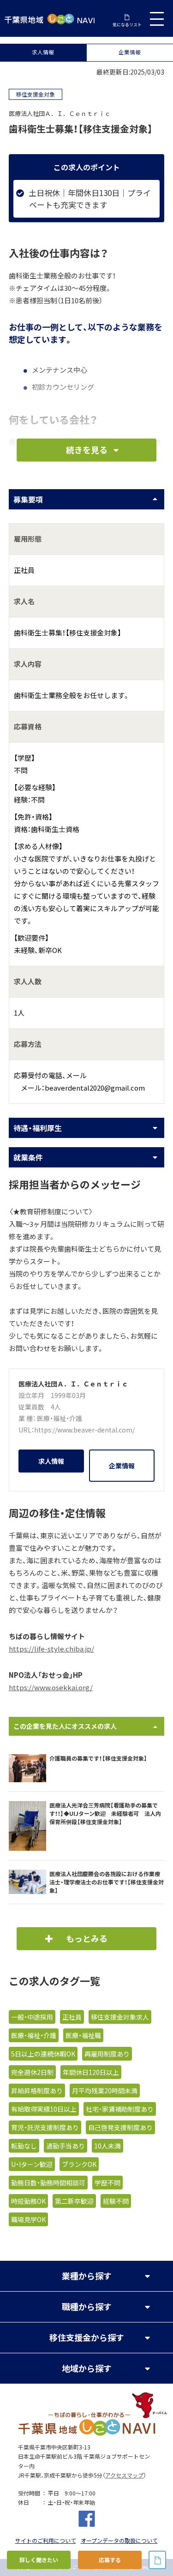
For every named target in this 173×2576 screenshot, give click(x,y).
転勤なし (24, 2146)
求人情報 (43, 52)
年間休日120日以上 (91, 2072)
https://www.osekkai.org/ (51, 1687)
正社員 (72, 2017)
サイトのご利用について (46, 2541)
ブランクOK (79, 2164)
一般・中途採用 (32, 2017)
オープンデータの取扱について (119, 2541)
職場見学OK (28, 2219)
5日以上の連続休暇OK (43, 2054)
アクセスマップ (124, 2475)
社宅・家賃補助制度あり (120, 2109)
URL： (26, 1430)
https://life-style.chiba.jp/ (51, 1649)
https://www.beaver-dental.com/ (84, 1430)
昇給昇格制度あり (37, 2091)
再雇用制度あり (107, 2054)
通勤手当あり (66, 2146)
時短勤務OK (28, 2201)
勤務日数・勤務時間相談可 (48, 2183)
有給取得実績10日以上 (44, 2109)
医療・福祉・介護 (60, 1418)
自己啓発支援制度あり (120, 2127)
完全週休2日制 (32, 2072)
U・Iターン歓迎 (32, 2164)
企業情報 (130, 52)
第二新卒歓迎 (74, 2201)
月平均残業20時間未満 (105, 2091)
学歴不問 (107, 2183)
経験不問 (116, 2201)
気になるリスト (127, 24)
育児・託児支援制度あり (45, 2127)
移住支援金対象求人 (120, 2017)
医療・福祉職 (83, 2035)
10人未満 (107, 2146)
